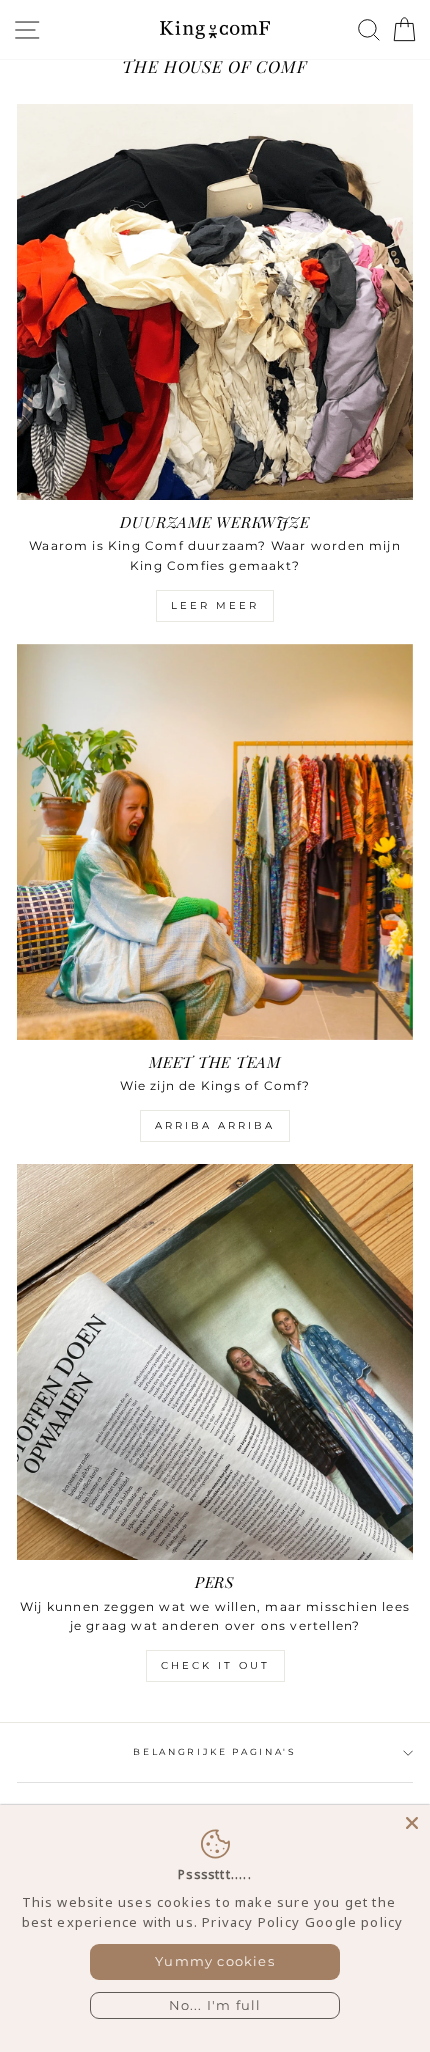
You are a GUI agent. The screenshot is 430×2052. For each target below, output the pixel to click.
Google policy (354, 1922)
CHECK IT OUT (215, 1665)
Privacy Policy (251, 1922)
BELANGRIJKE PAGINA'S (215, 1751)
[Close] (412, 1823)
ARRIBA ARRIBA (215, 1125)
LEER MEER (215, 605)
